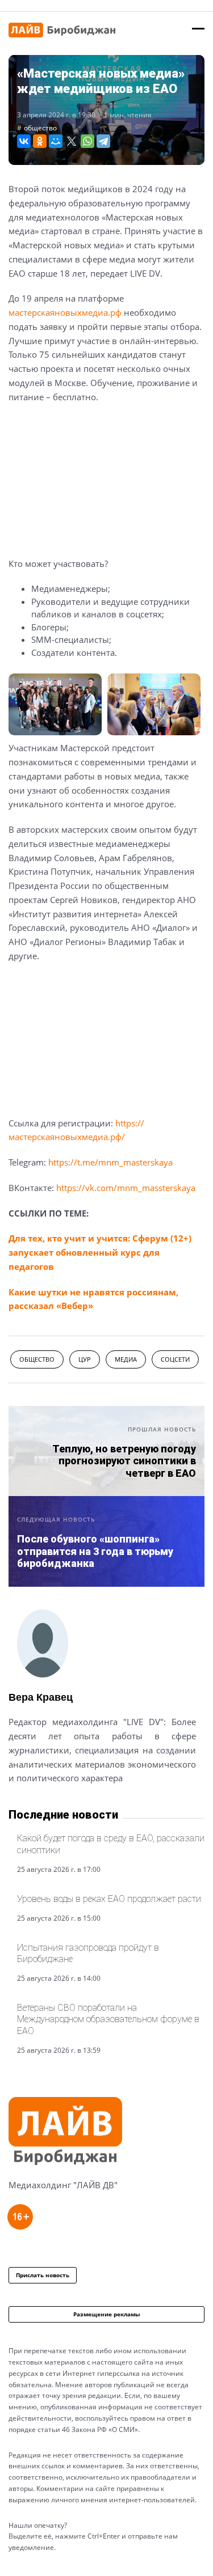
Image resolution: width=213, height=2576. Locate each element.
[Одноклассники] (40, 141)
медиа (126, 1359)
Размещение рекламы (107, 2314)
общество (40, 128)
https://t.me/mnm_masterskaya (110, 1162)
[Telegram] (103, 141)
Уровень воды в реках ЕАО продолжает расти (109, 1899)
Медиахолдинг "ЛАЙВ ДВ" (63, 2185)
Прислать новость (43, 2275)
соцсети (175, 1359)
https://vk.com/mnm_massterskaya (126, 1188)
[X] (72, 141)
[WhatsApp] (87, 141)
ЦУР (85, 1359)
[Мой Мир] (56, 141)
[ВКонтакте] (24, 141)
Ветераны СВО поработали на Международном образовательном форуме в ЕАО (108, 2019)
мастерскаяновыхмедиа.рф (65, 312)
